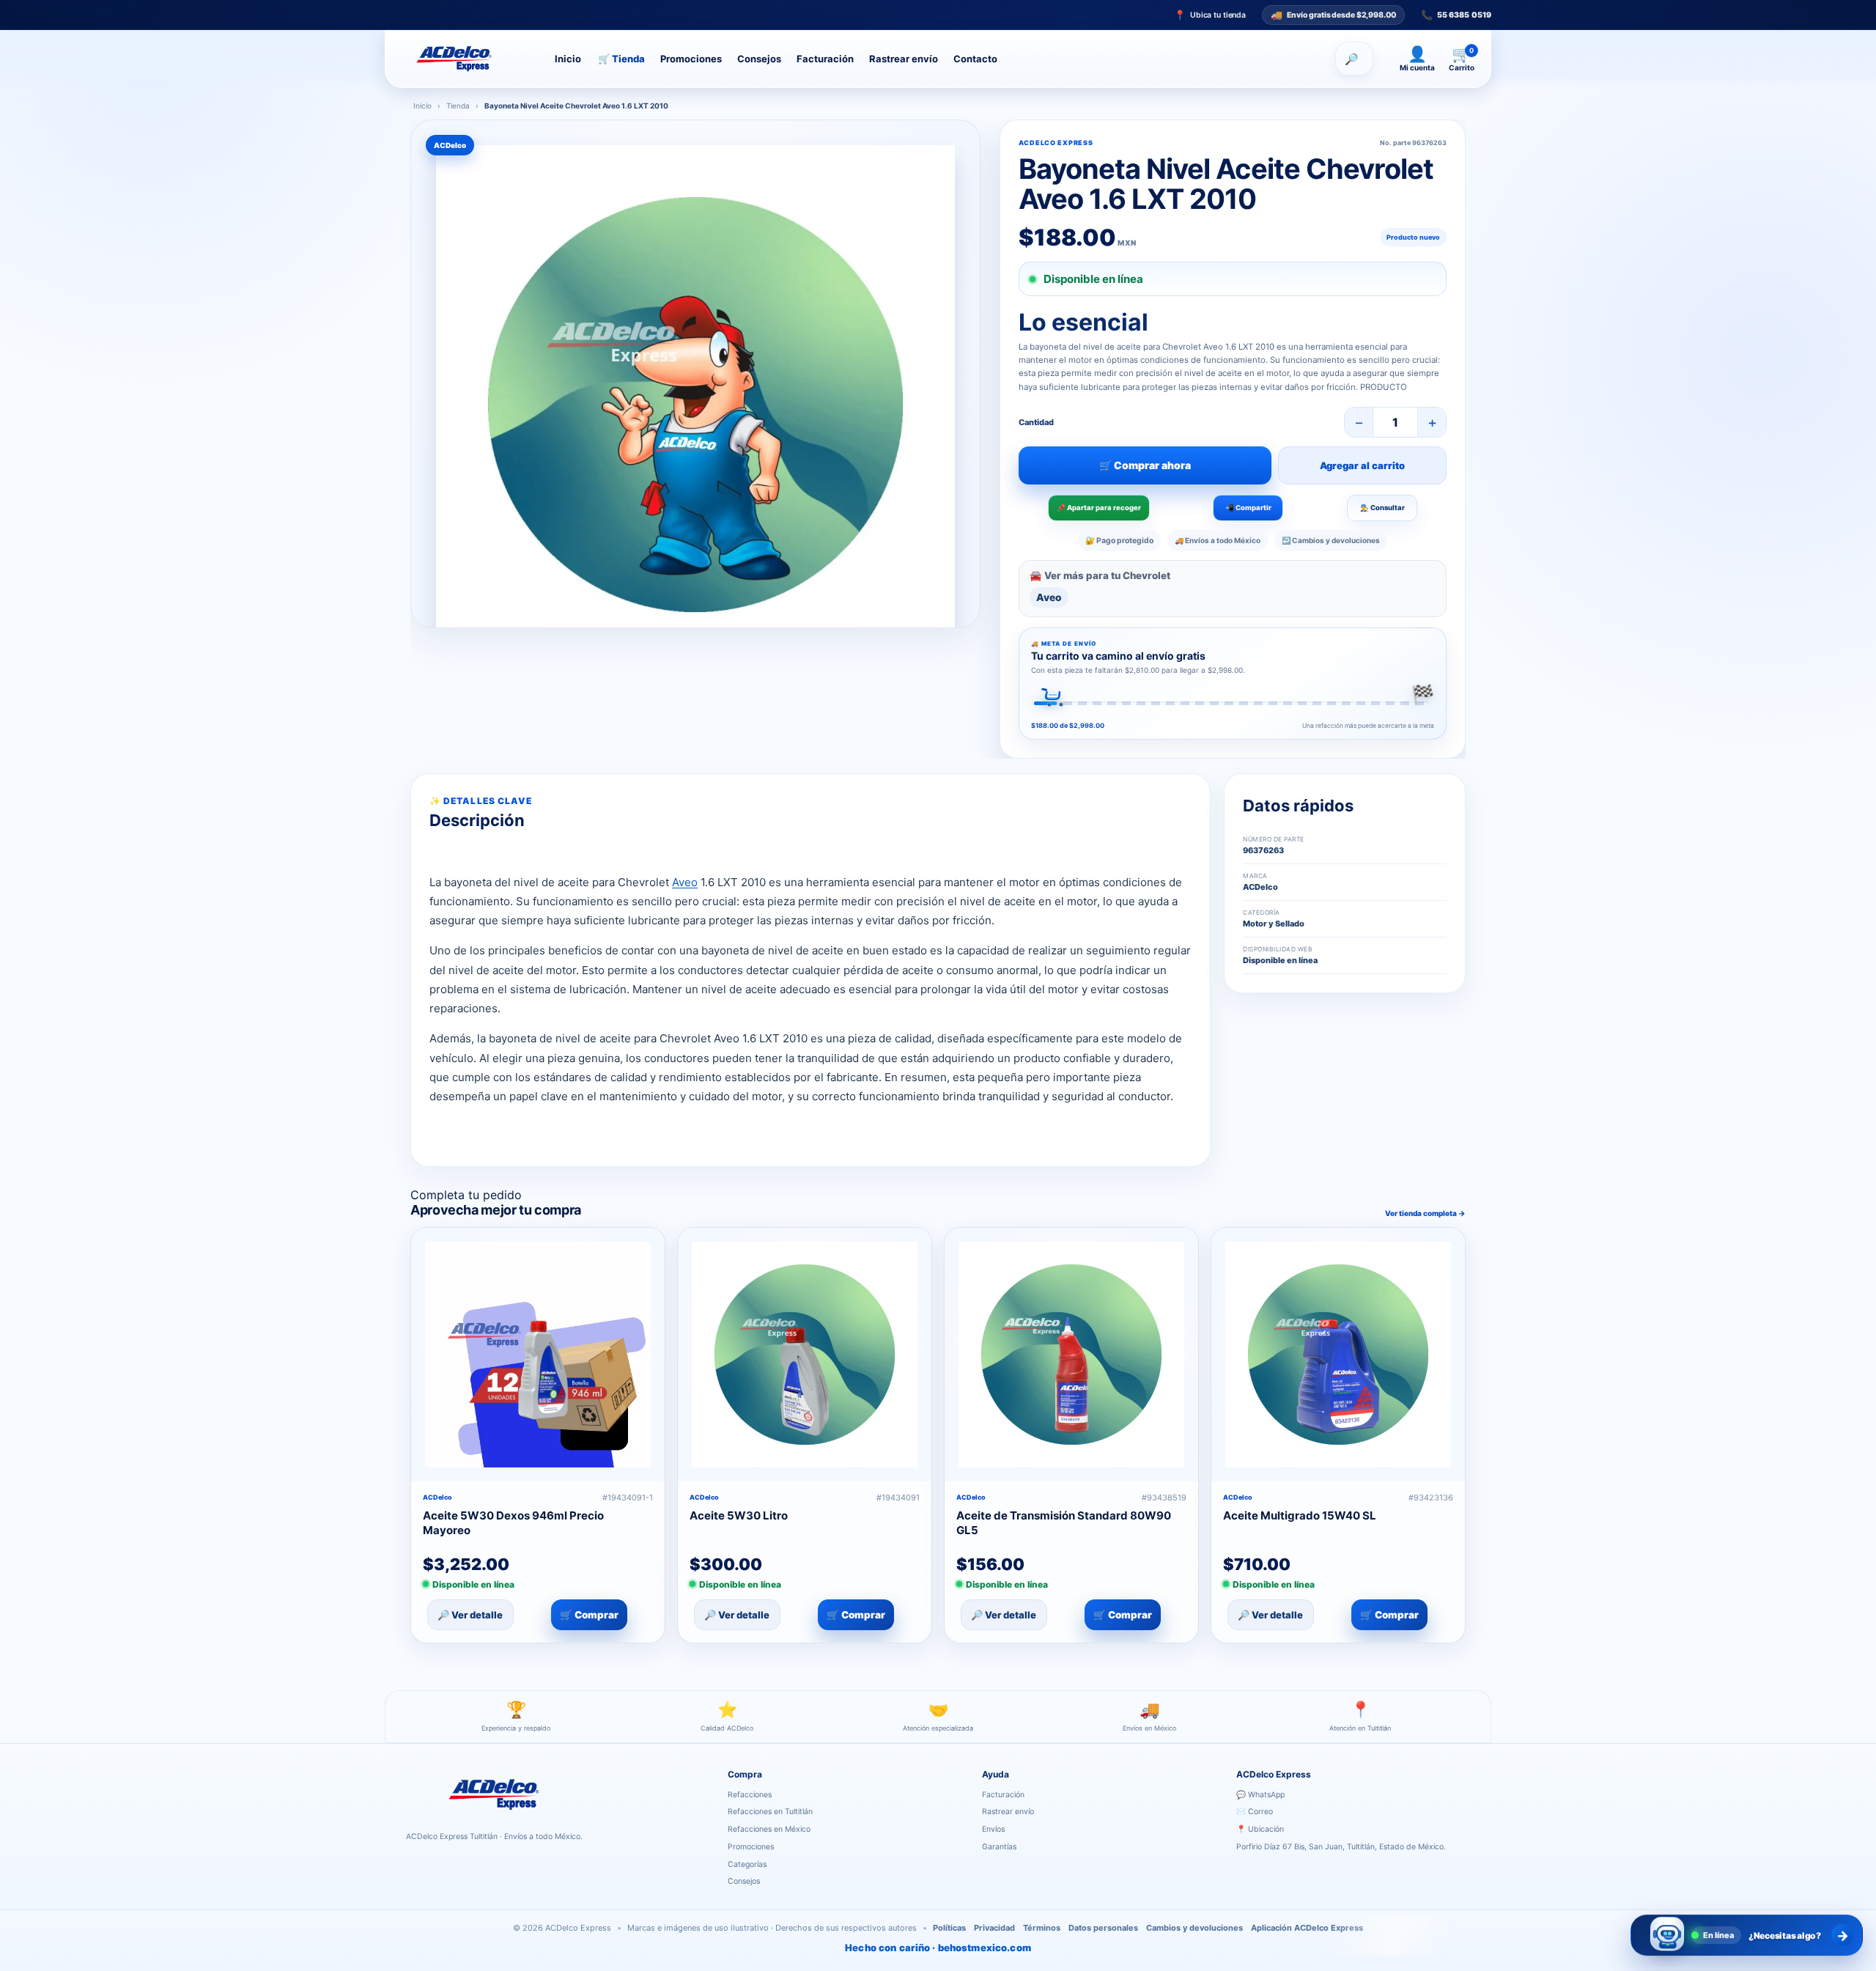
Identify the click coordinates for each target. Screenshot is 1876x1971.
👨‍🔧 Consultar (1382, 508)
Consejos (759, 59)
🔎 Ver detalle (470, 1615)
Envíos (993, 1829)
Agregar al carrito (1362, 465)
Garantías (999, 1847)
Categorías (747, 1864)
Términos (1042, 1928)
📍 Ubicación (1260, 1829)
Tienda (621, 59)
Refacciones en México (769, 1829)
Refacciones (750, 1795)
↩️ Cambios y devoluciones (1331, 540)
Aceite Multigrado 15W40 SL (1300, 1515)
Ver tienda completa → (1425, 1213)
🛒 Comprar (589, 1615)
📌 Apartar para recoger (1099, 508)
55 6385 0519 (1456, 15)
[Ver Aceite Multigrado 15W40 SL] (1338, 1355)
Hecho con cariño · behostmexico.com (938, 1948)
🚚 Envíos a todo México (1218, 540)
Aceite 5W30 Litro (739, 1515)
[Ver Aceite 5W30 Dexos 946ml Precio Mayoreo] (538, 1355)
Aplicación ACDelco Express (1307, 1928)
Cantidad (1036, 422)
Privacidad (994, 1928)
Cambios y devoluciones (1194, 1928)
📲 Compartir (1248, 508)
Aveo (1049, 597)
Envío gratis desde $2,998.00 (1333, 15)
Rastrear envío (904, 59)
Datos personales (1103, 1928)
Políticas (949, 1928)
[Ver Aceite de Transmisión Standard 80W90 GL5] (1071, 1355)
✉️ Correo (1255, 1812)
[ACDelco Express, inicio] (467, 59)
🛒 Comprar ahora (1145, 465)
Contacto (975, 59)
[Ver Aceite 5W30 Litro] (805, 1355)
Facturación (825, 59)
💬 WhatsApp (1260, 1795)
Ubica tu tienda (1210, 15)
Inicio (568, 59)
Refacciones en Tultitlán (770, 1812)
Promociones (691, 59)
